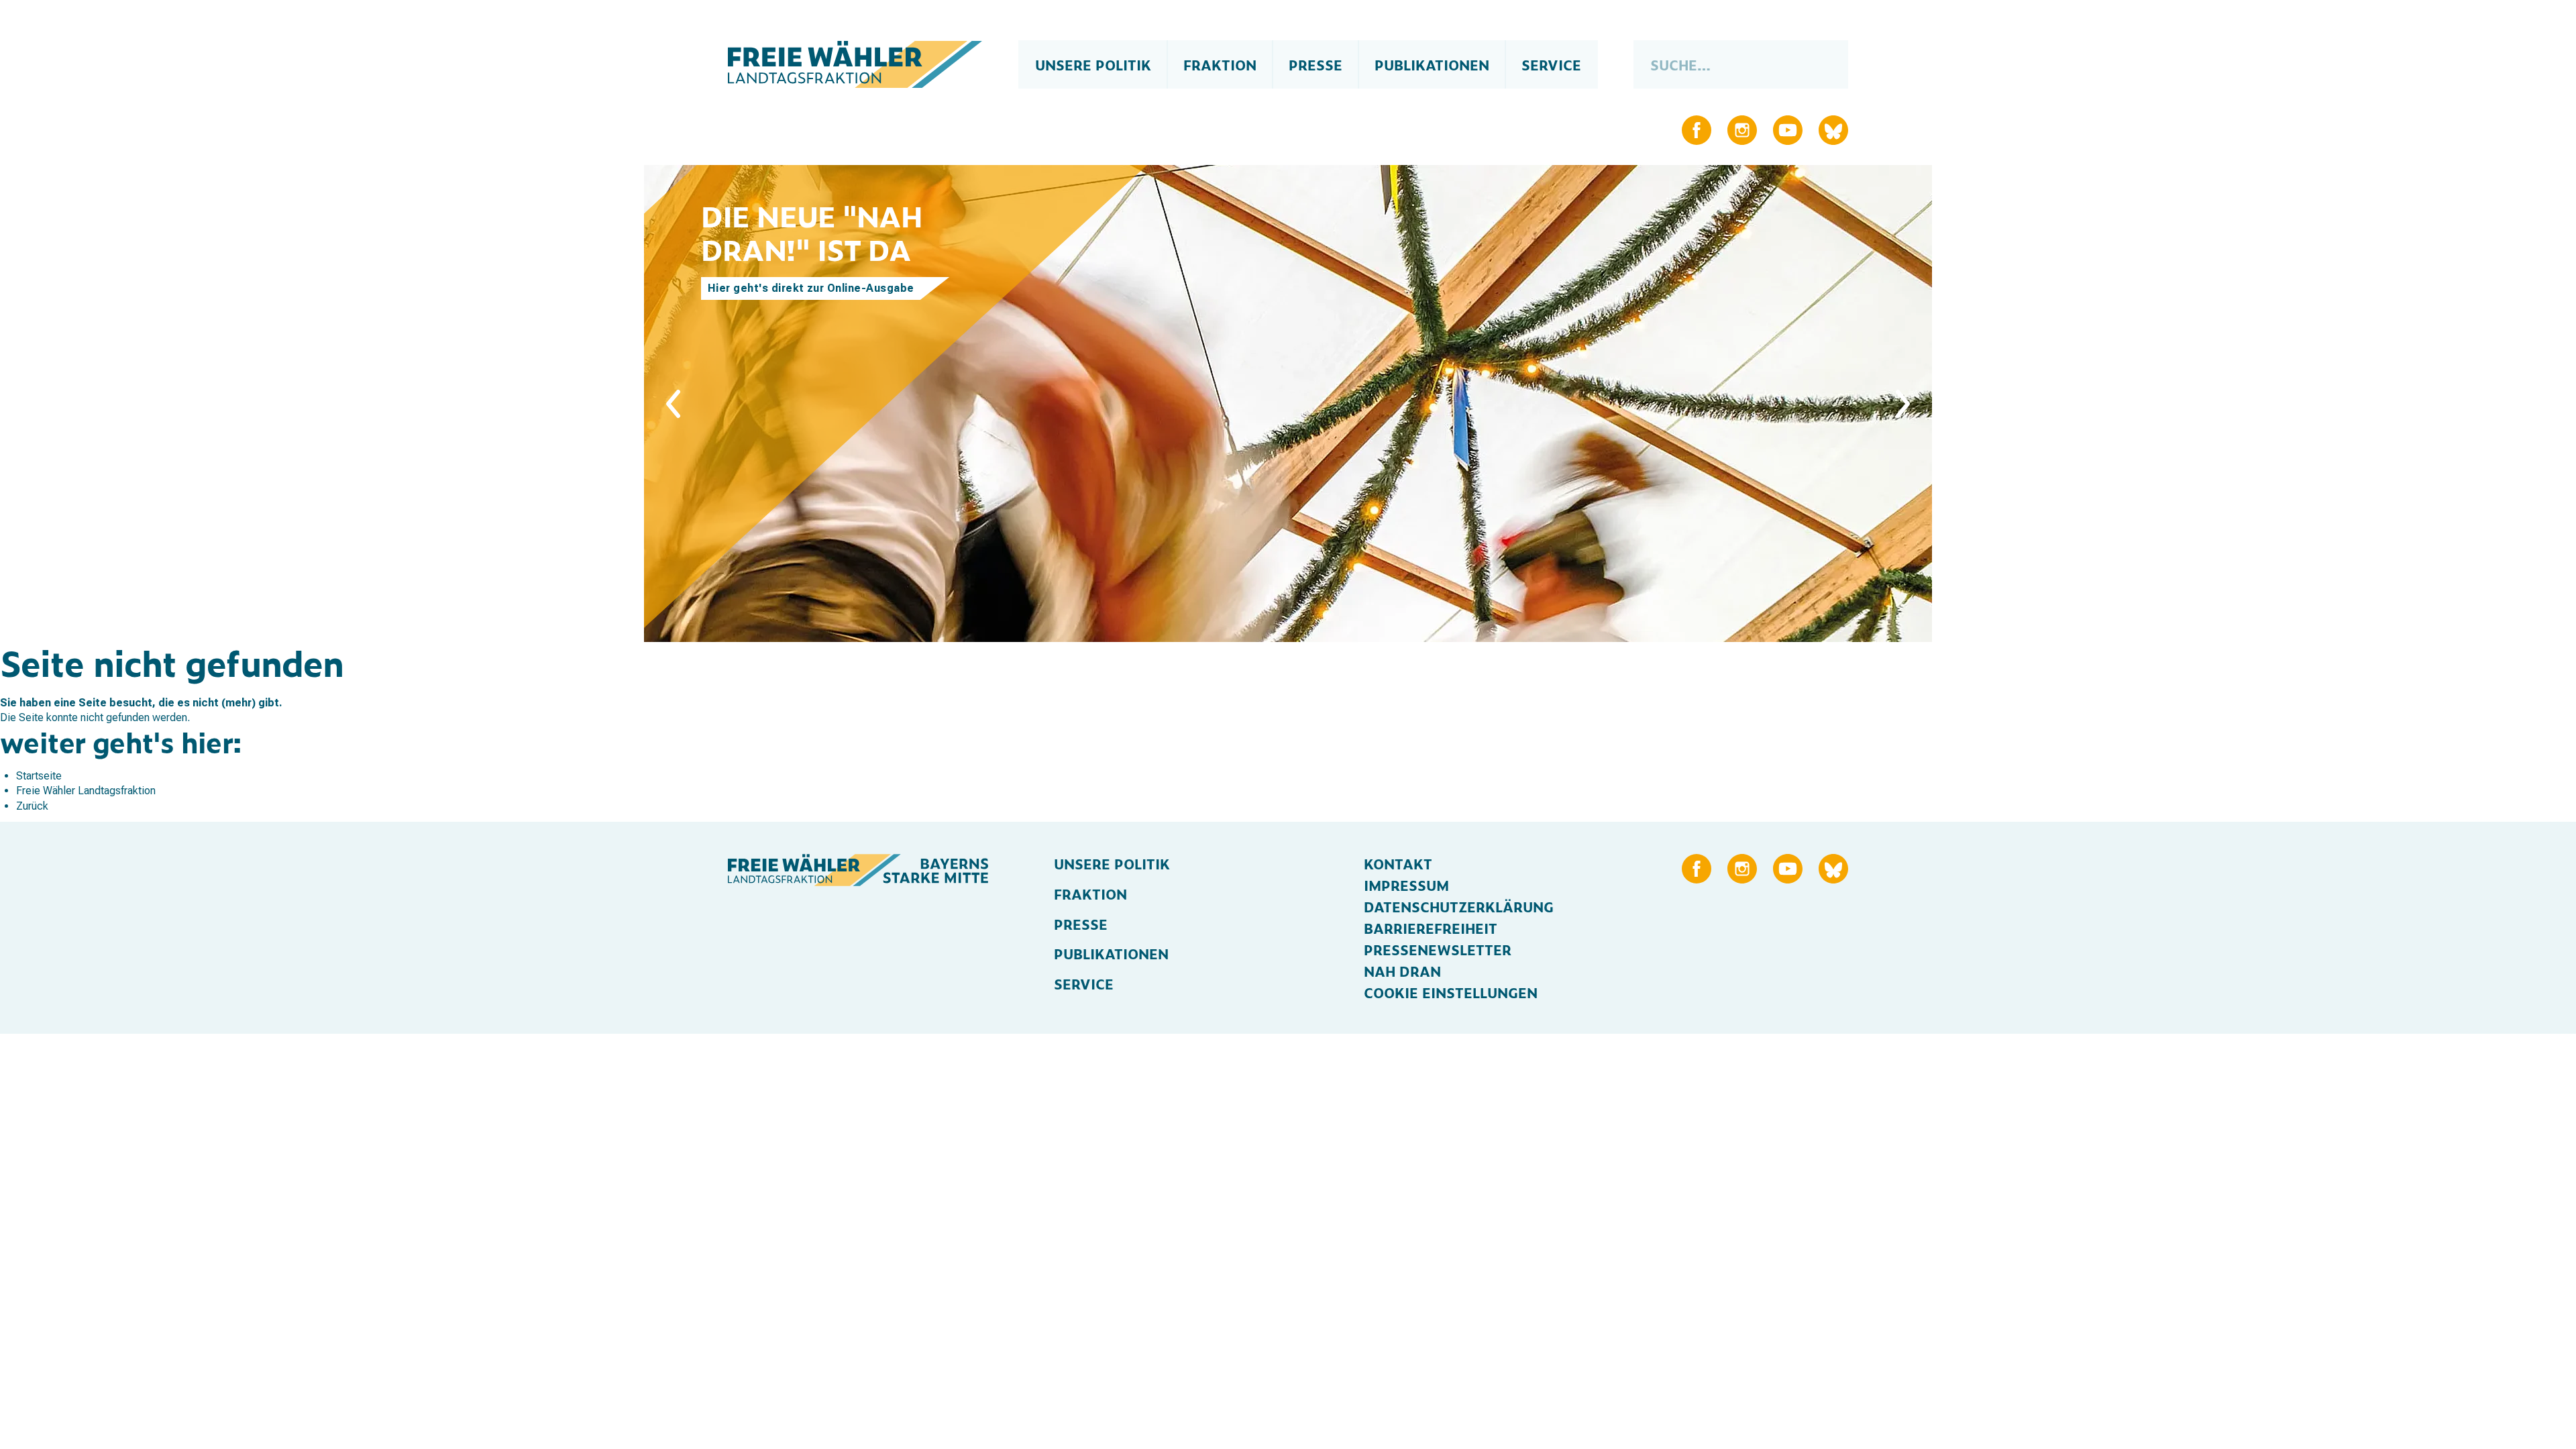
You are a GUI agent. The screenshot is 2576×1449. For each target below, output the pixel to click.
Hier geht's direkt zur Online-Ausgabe (811, 288)
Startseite (39, 776)
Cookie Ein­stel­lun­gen (1451, 992)
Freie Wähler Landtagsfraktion (86, 791)
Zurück (32, 806)
